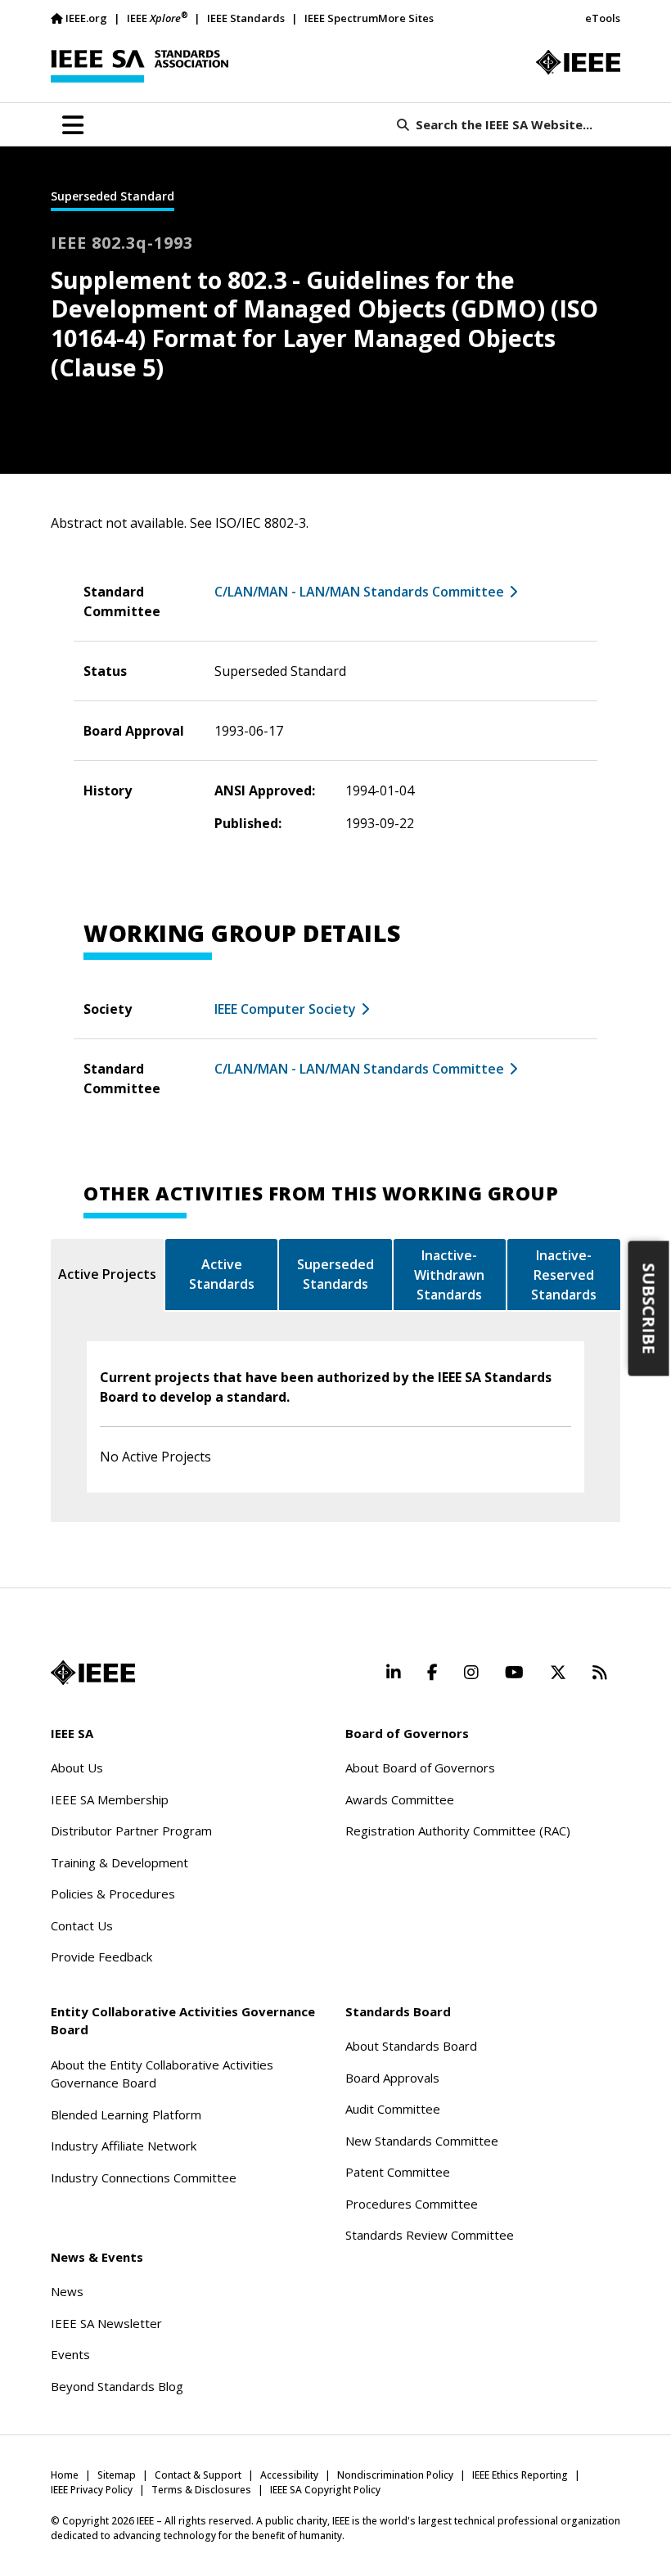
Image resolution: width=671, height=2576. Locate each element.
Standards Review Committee (430, 2235)
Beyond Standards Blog (117, 2386)
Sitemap (117, 2475)
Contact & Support (198, 2475)
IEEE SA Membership (110, 1799)
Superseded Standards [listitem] (335, 1274)
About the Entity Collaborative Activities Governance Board (162, 2074)
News (67, 2291)
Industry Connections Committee (144, 2177)
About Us (77, 1768)
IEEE (157, 18)
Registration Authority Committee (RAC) (458, 1831)
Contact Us (82, 1925)
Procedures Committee (412, 2204)
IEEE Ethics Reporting (520, 2475)
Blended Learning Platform (126, 2114)
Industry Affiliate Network (124, 2146)
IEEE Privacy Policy (92, 2490)
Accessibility (289, 2475)
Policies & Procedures (113, 1894)
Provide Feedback (101, 1957)
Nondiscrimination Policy (395, 2475)
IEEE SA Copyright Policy (325, 2490)
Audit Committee (393, 2109)
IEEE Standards (246, 18)
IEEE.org (86, 18)
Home (65, 2475)
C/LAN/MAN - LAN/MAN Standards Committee (359, 592)
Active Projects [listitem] (107, 1274)
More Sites (406, 18)
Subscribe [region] (649, 1309)
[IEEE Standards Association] (140, 66)
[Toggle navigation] (73, 125)
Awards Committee (400, 1799)
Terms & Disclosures (201, 2490)
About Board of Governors (420, 1768)
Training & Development (119, 1862)
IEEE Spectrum (341, 18)
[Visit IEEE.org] (578, 62)
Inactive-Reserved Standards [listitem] (564, 1275)
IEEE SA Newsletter (106, 2323)
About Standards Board (411, 2046)
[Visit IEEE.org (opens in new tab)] (93, 1673)
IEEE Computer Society (285, 1009)
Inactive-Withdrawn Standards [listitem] (449, 1275)
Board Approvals (392, 2078)
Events (70, 2354)
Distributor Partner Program (131, 1831)
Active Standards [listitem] (222, 1274)
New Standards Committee (422, 2141)
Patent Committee (398, 2172)
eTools (603, 18)
